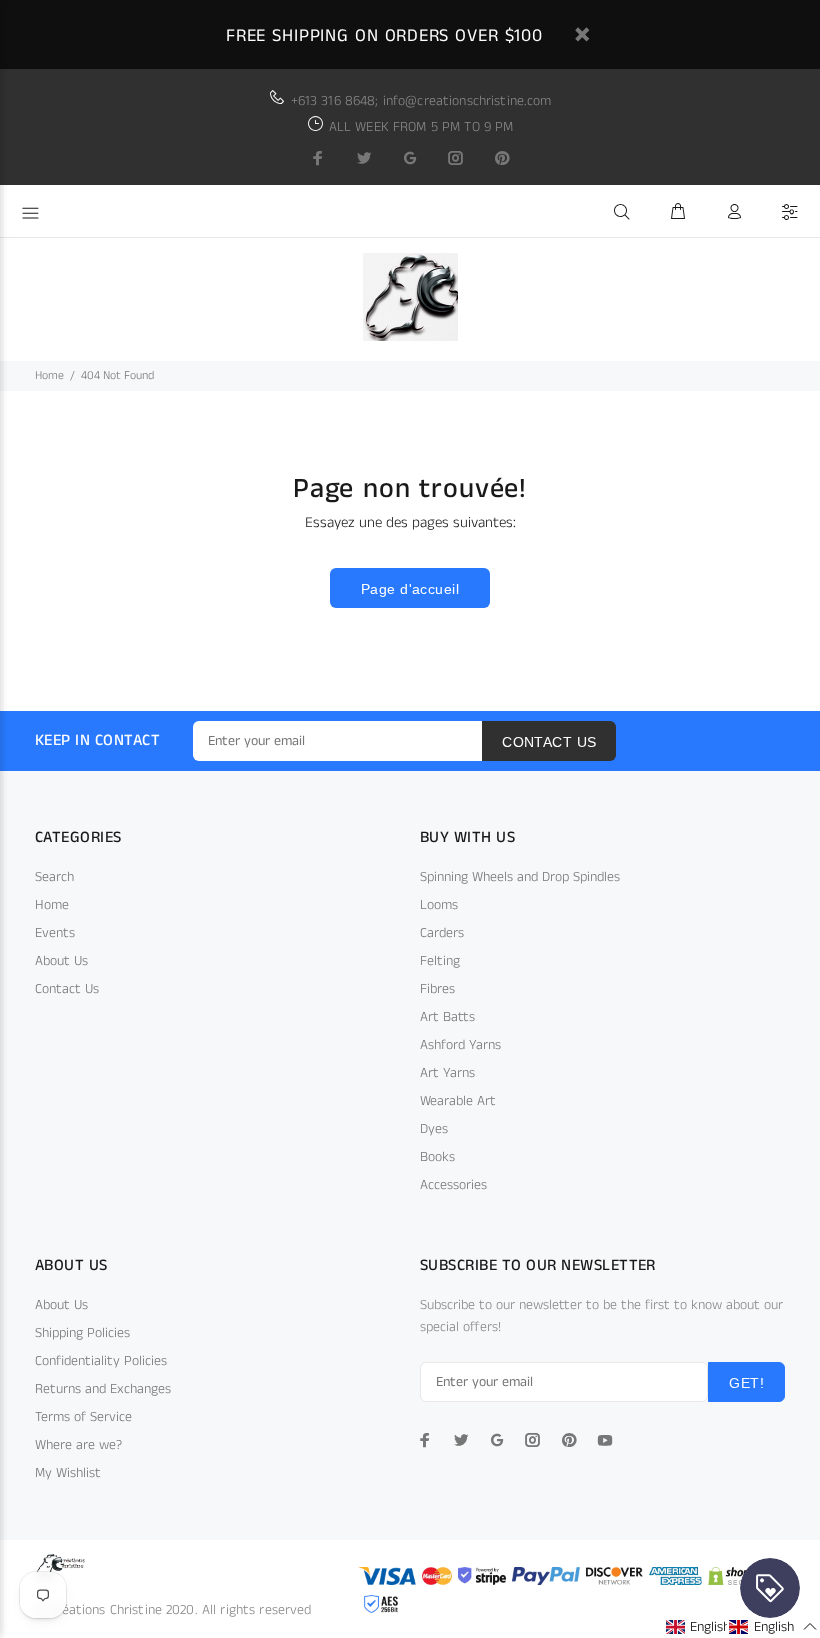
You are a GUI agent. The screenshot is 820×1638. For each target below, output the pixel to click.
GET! (746, 1383)
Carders (442, 933)
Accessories (453, 1185)
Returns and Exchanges (103, 1389)
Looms (439, 905)
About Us (61, 961)
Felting (440, 961)
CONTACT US (549, 742)
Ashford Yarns (460, 1045)
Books (437, 1157)
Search (54, 877)
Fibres (437, 989)
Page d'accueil (410, 589)
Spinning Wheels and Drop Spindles (520, 877)
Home (49, 375)
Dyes (434, 1129)
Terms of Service (83, 1417)
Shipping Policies (82, 1333)
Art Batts (447, 1017)
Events (55, 933)
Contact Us (67, 989)
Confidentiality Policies (101, 1361)
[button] (709, 1626)
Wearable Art (458, 1101)
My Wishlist (68, 1473)
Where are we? (78, 1445)
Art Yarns (447, 1073)
